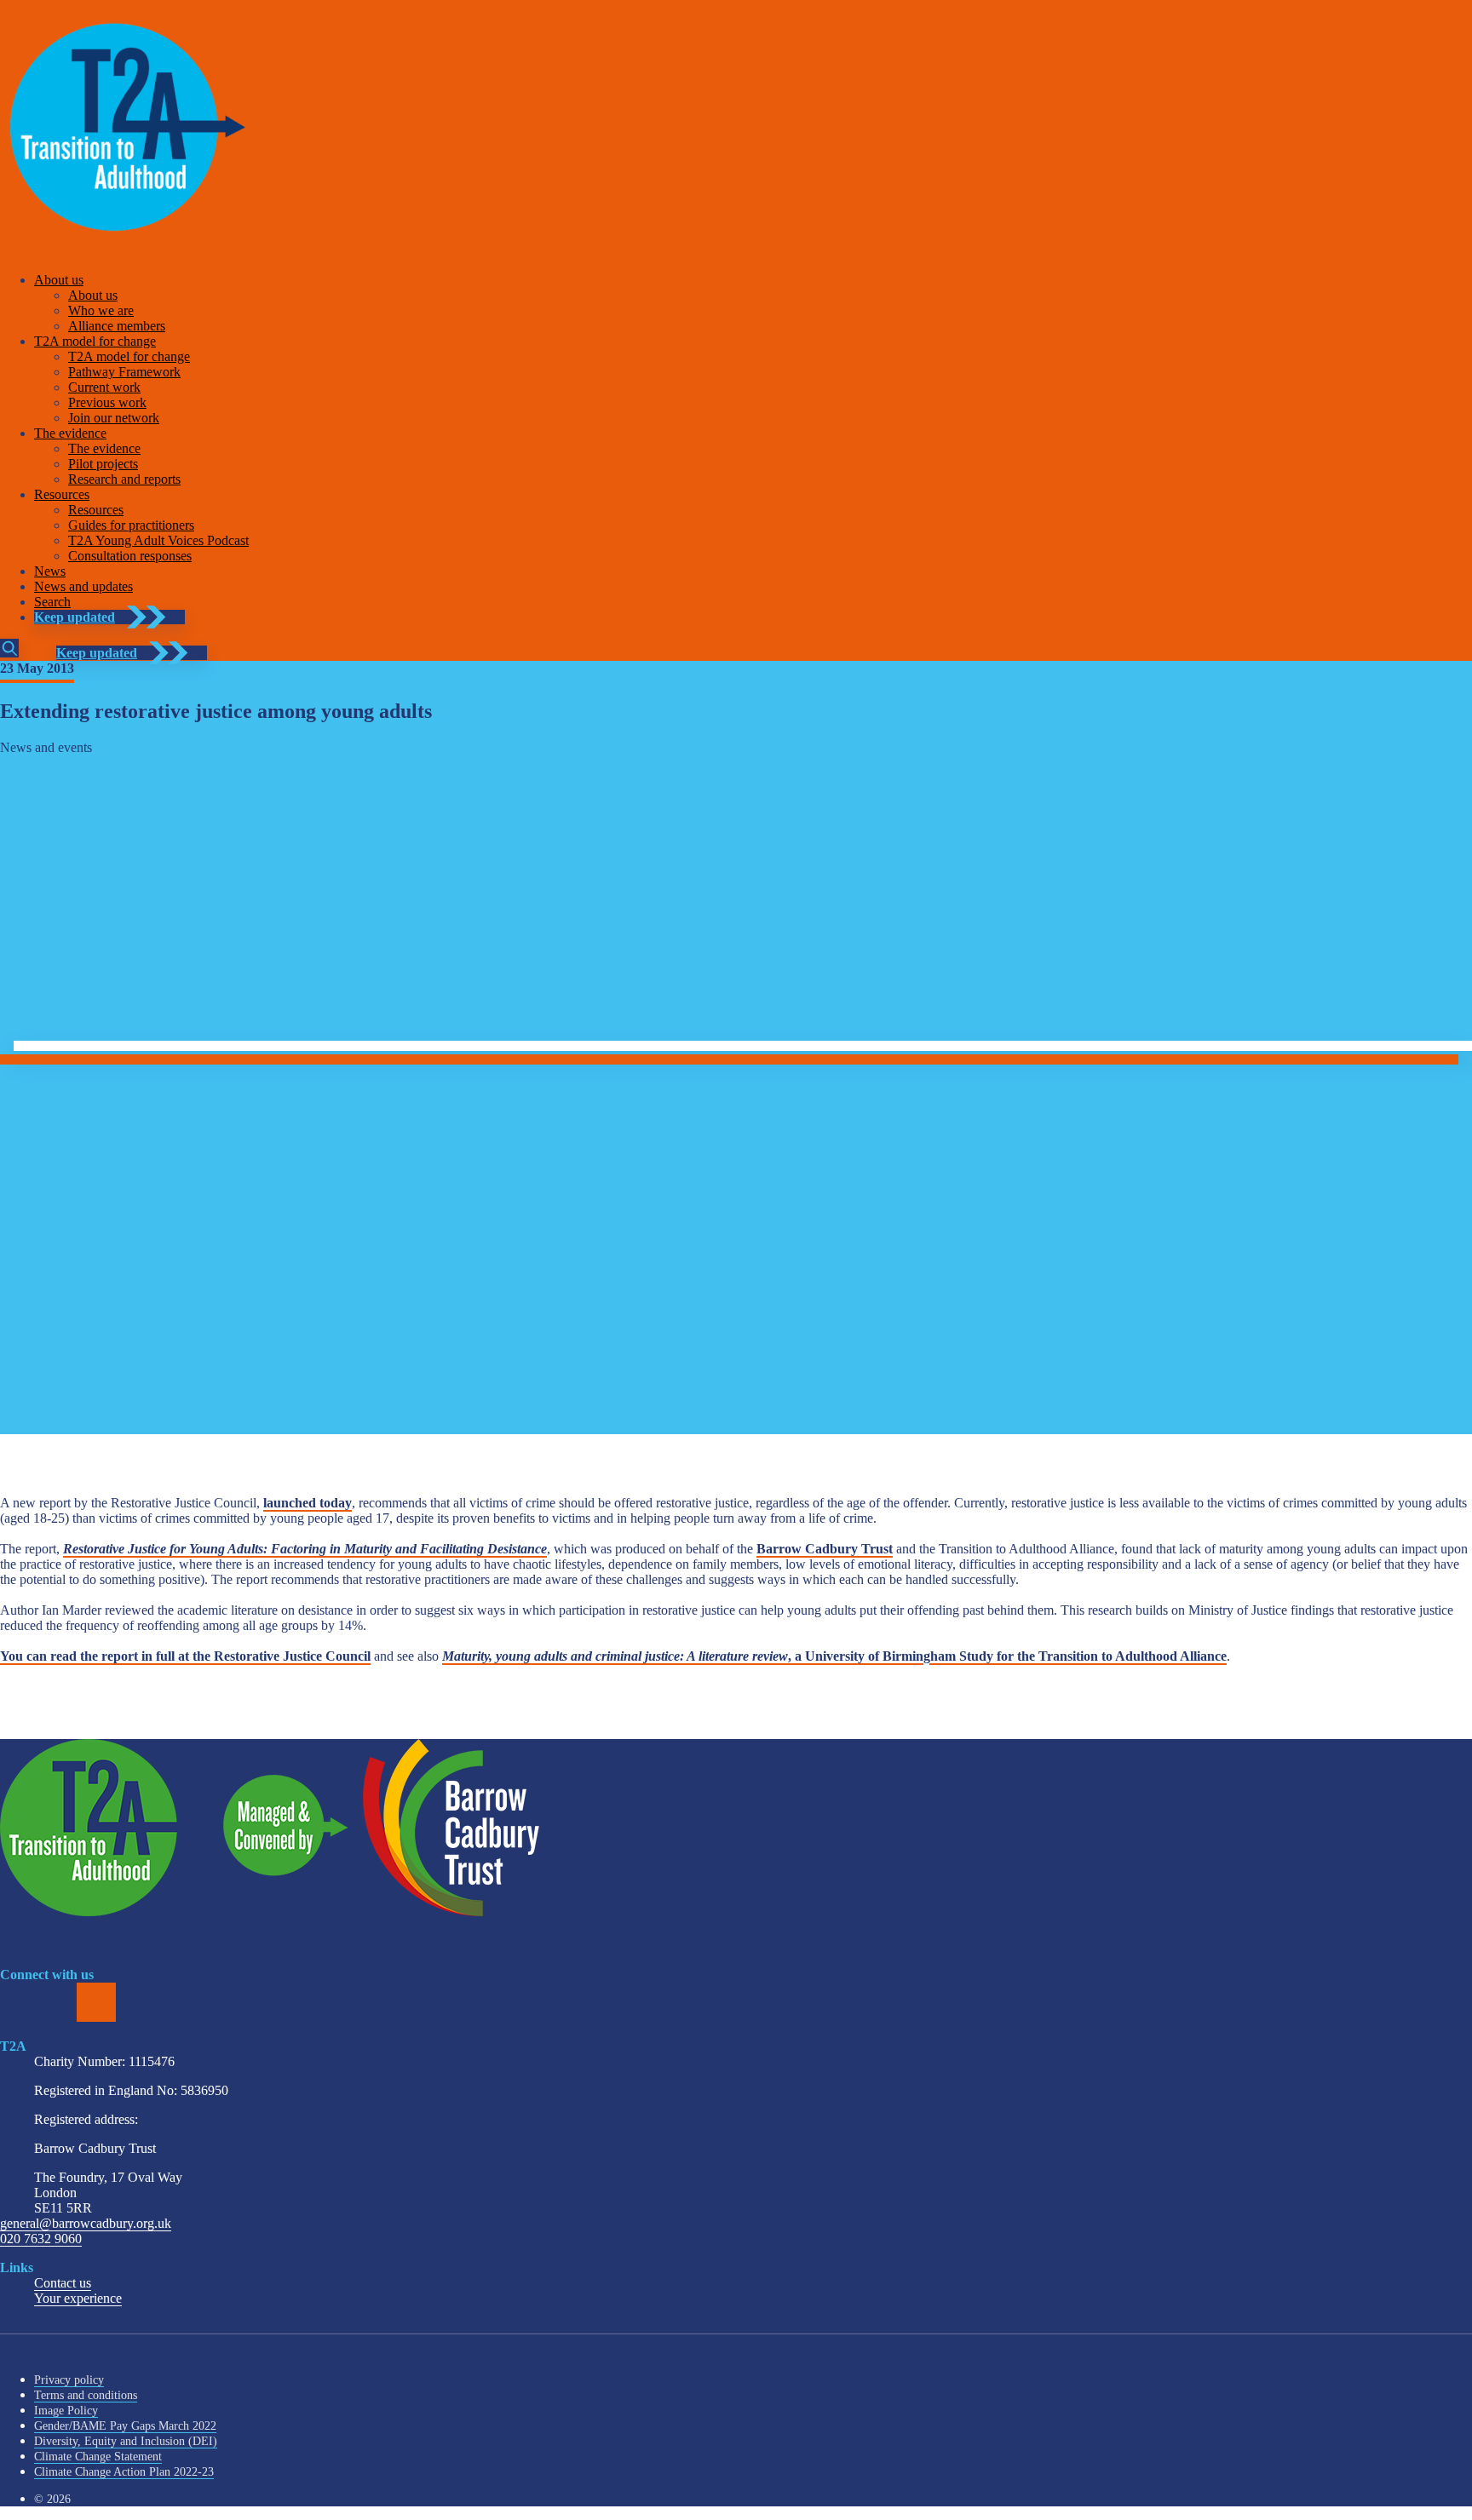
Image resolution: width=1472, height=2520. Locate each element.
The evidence (70, 433)
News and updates (83, 586)
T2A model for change (95, 341)
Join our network (114, 418)
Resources (62, 494)
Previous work (107, 402)
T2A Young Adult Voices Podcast (158, 540)
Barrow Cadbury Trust (825, 1549)
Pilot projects (103, 464)
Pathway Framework (124, 372)
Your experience (78, 2298)
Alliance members (117, 326)
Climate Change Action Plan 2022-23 (124, 2472)
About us (59, 280)
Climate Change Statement (98, 2457)
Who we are (101, 310)
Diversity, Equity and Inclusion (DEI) (126, 2441)
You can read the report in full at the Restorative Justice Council (185, 1656)
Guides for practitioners (131, 525)
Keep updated (75, 617)
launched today (308, 1503)
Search (52, 602)
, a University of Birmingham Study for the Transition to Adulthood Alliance (834, 1656)
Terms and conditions (86, 2395)
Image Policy (66, 2411)
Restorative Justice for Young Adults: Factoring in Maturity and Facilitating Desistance (305, 1549)
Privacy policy (69, 2380)
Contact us (63, 2283)
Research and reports (124, 479)
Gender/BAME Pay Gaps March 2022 (125, 2426)
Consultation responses (130, 556)
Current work (104, 387)
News (50, 571)
